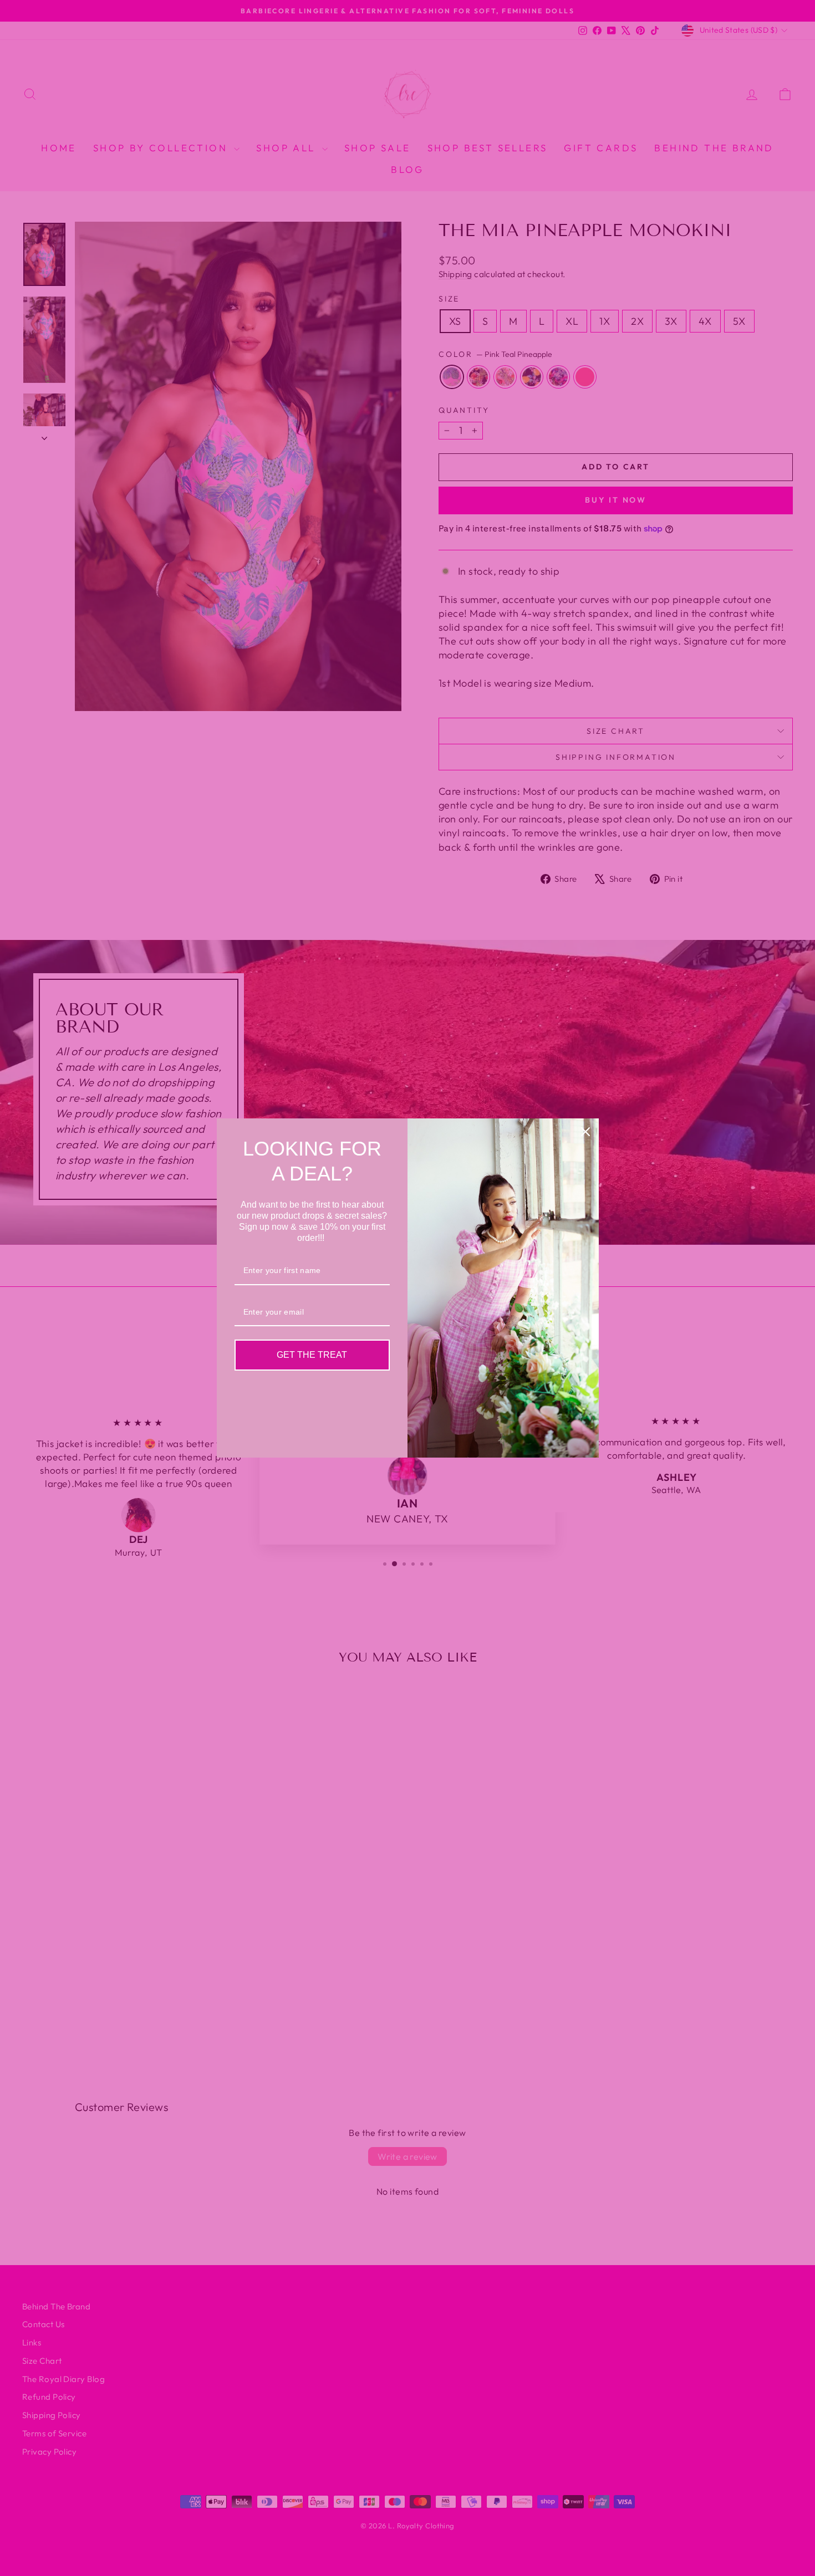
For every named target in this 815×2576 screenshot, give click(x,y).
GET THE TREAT (312, 1355)
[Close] (585, 1132)
